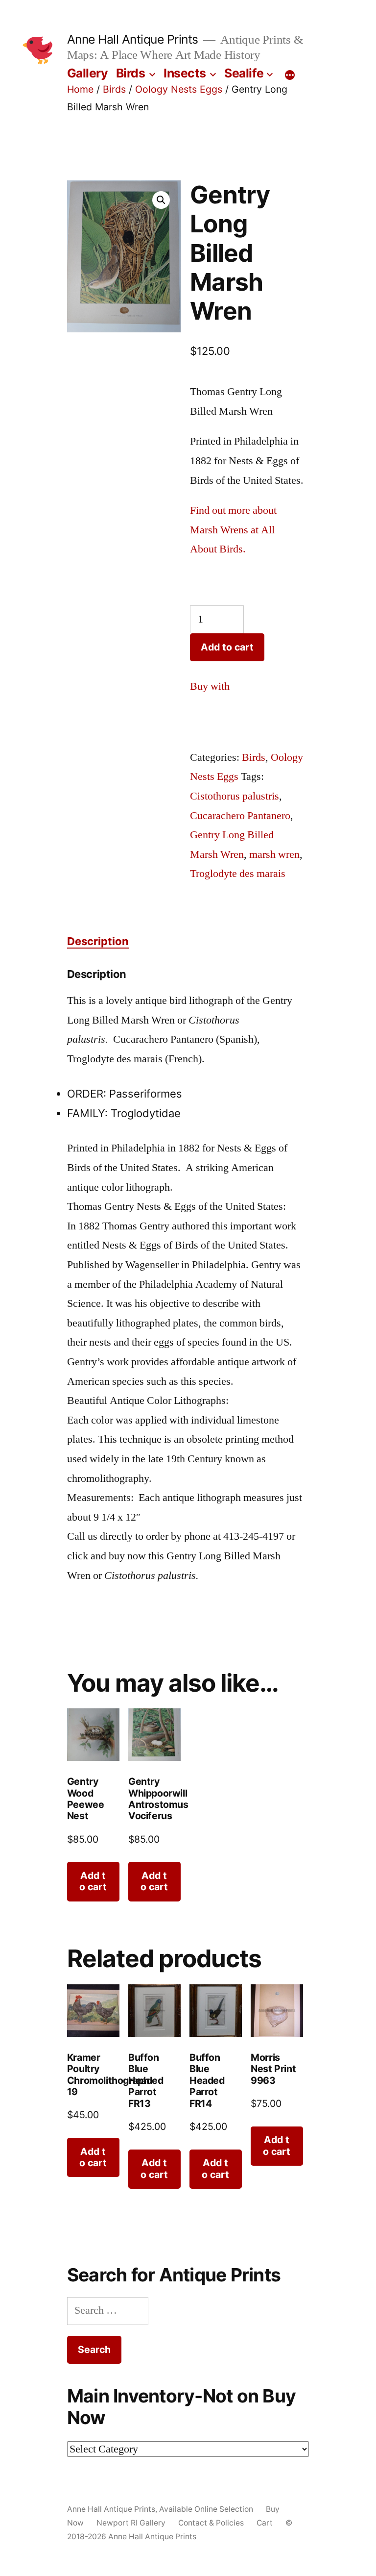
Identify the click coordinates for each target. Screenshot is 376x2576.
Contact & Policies (211, 2522)
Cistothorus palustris (235, 796)
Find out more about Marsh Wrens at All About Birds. (233, 530)
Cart (265, 2522)
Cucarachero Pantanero (240, 816)
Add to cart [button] (93, 1881)
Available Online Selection (206, 2509)
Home (80, 89)
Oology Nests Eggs (179, 89)
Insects (185, 73)
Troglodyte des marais (238, 874)
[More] (290, 75)
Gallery (88, 73)
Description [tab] (98, 941)
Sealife (244, 73)
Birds (131, 73)
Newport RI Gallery (131, 2522)
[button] (161, 200)
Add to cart (227, 647)
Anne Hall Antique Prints (133, 39)
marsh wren (274, 854)
